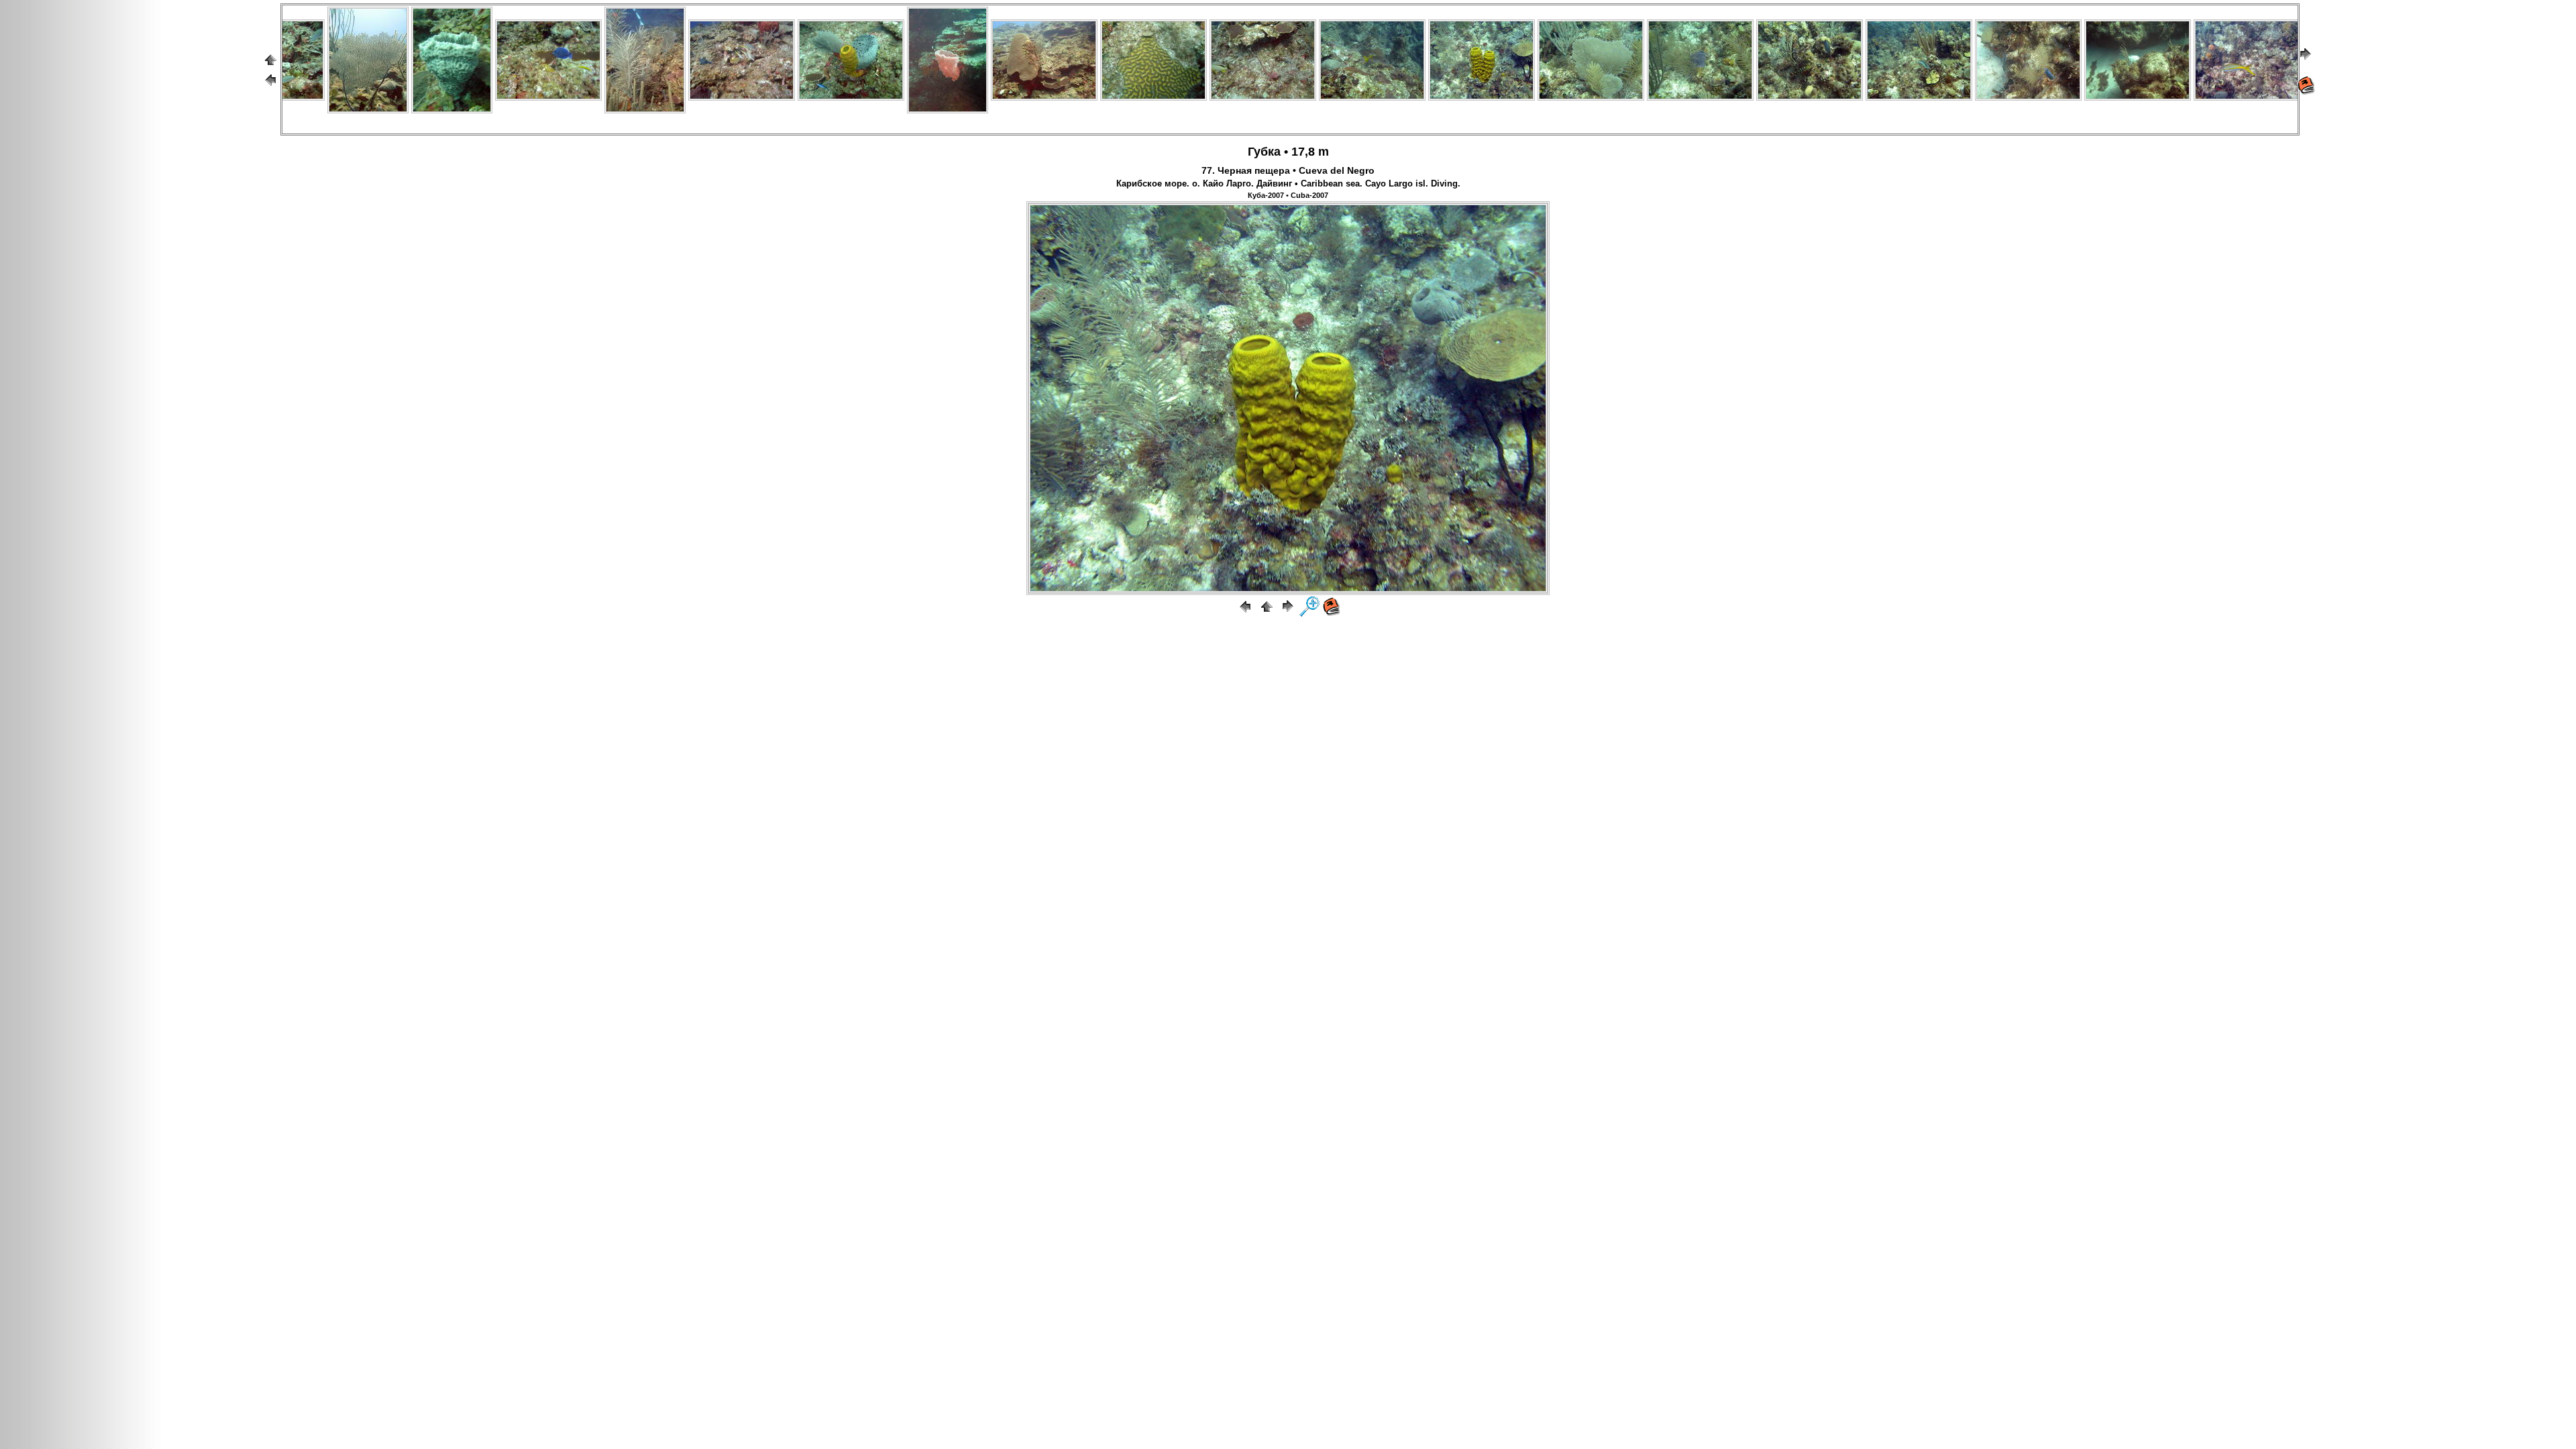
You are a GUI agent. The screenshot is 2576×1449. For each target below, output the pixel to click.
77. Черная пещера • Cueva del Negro (1288, 170)
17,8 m (1310, 152)
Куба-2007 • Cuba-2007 (1288, 195)
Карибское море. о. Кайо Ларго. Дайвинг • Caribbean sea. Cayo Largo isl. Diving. (1288, 184)
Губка (1264, 152)
